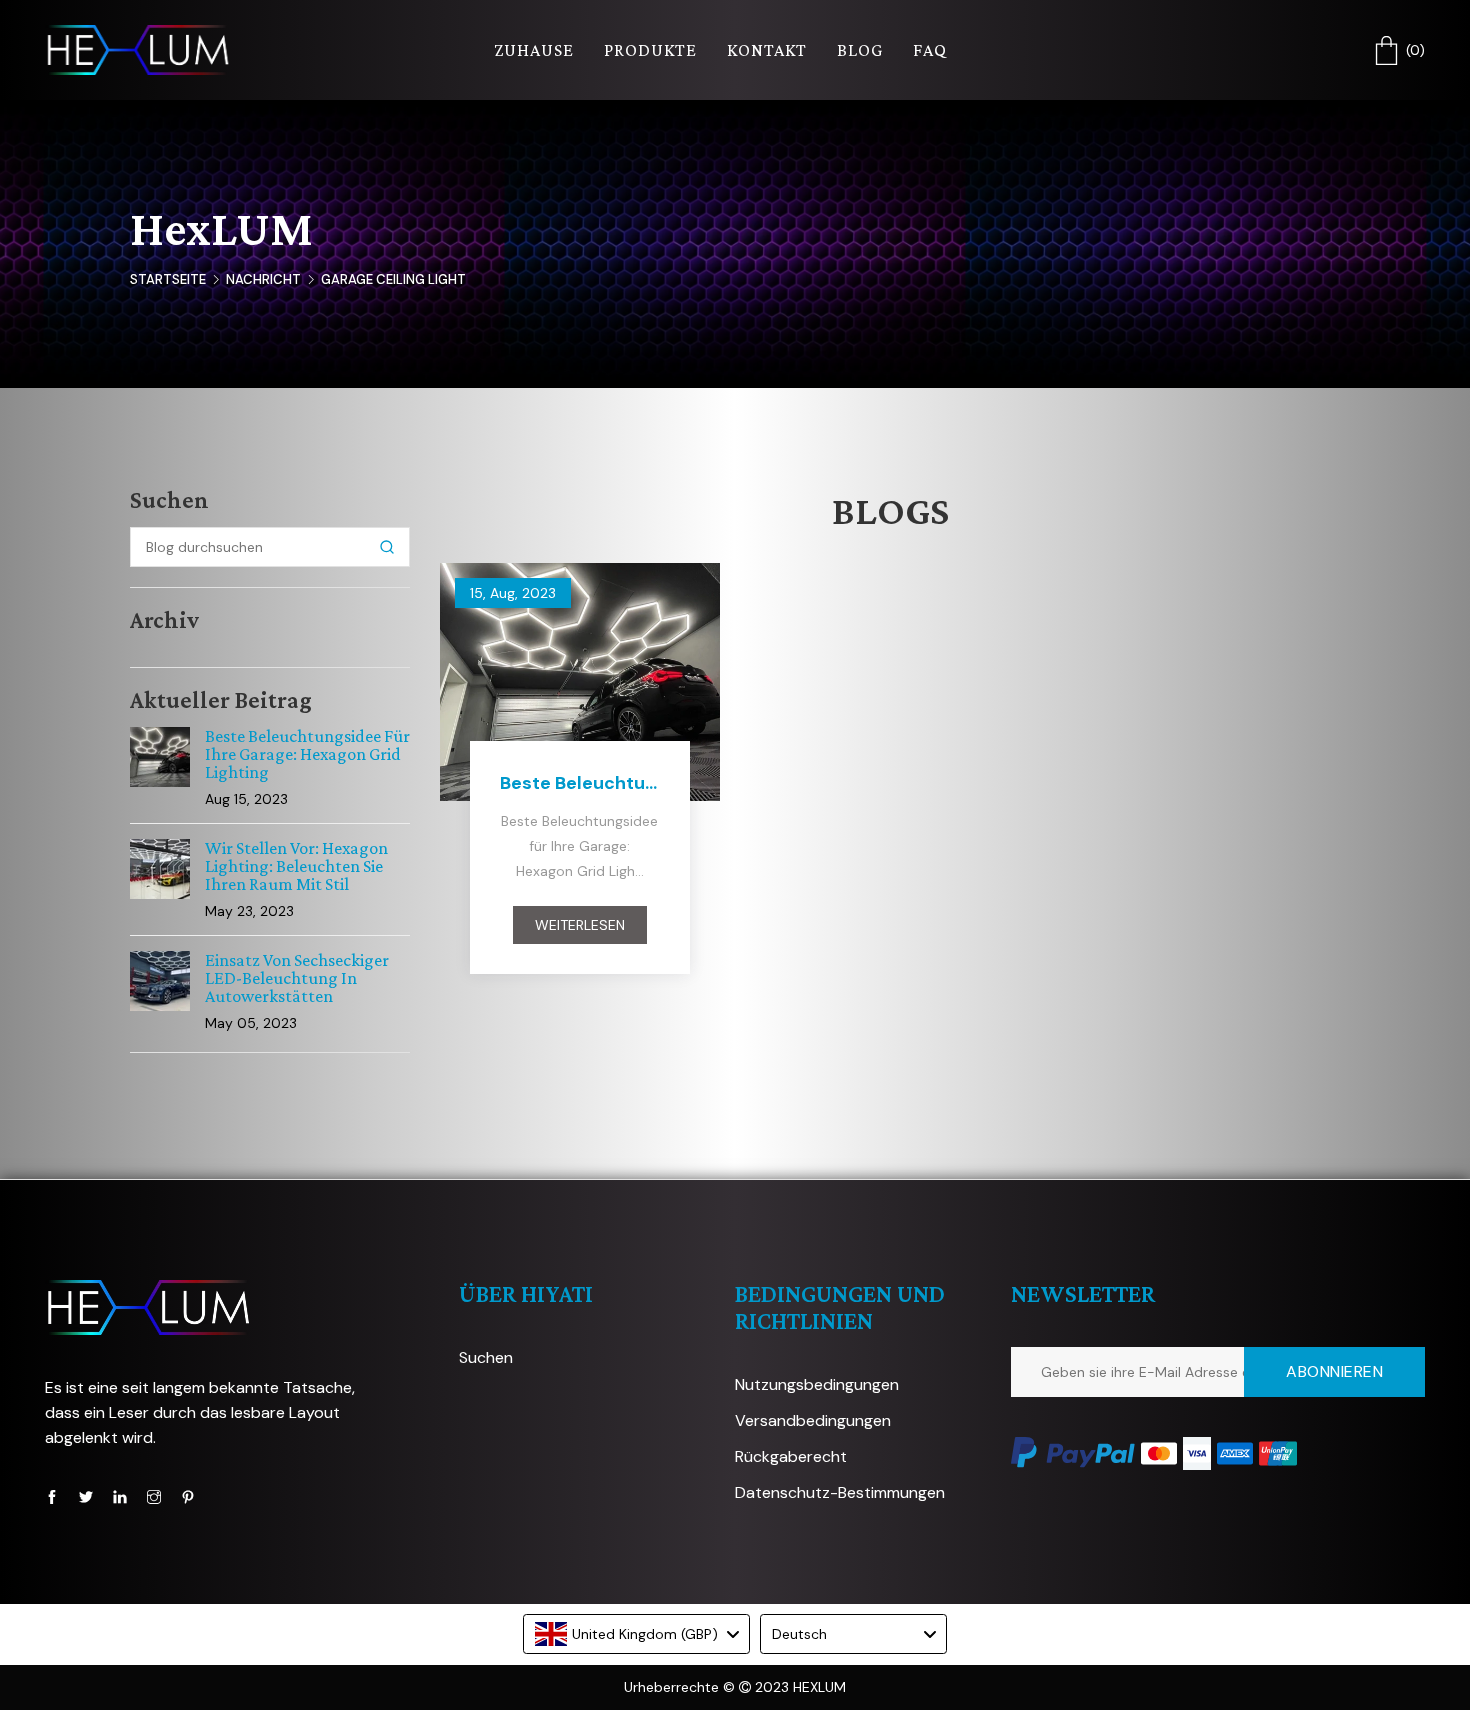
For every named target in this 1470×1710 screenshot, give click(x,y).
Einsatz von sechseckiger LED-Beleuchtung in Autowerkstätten (297, 978)
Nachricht (263, 279)
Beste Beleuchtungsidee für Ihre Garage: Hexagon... (580, 783)
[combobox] (636, 1634)
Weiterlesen (580, 925)
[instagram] (154, 1497)
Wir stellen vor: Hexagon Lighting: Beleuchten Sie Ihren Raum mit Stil (296, 866)
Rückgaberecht (791, 1456)
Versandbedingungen (813, 1420)
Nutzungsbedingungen (817, 1384)
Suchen (486, 1357)
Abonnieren (1334, 1371)
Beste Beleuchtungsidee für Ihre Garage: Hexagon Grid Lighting (307, 754)
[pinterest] (188, 1497)
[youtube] (120, 1497)
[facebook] (52, 1497)
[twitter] (86, 1497)
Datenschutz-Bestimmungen (840, 1492)
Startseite (168, 279)
